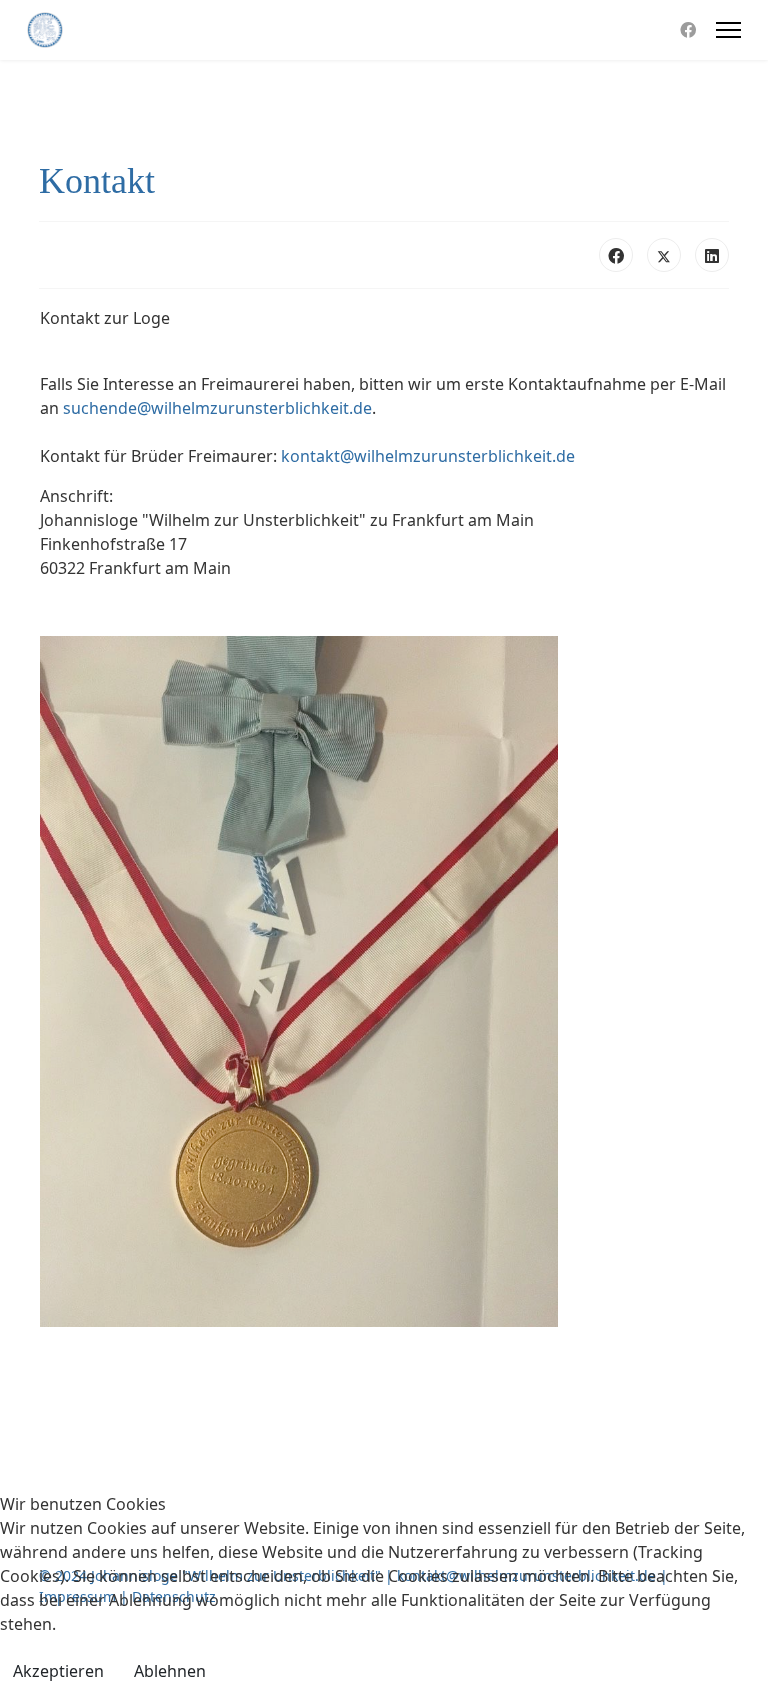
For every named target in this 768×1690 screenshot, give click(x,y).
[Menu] (728, 30)
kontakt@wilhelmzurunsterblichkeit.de (428, 456)
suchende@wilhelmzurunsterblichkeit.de (217, 408)
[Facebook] (688, 30)
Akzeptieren (58, 1671)
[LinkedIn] (712, 255)
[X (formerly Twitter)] (664, 255)
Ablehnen (170, 1671)
